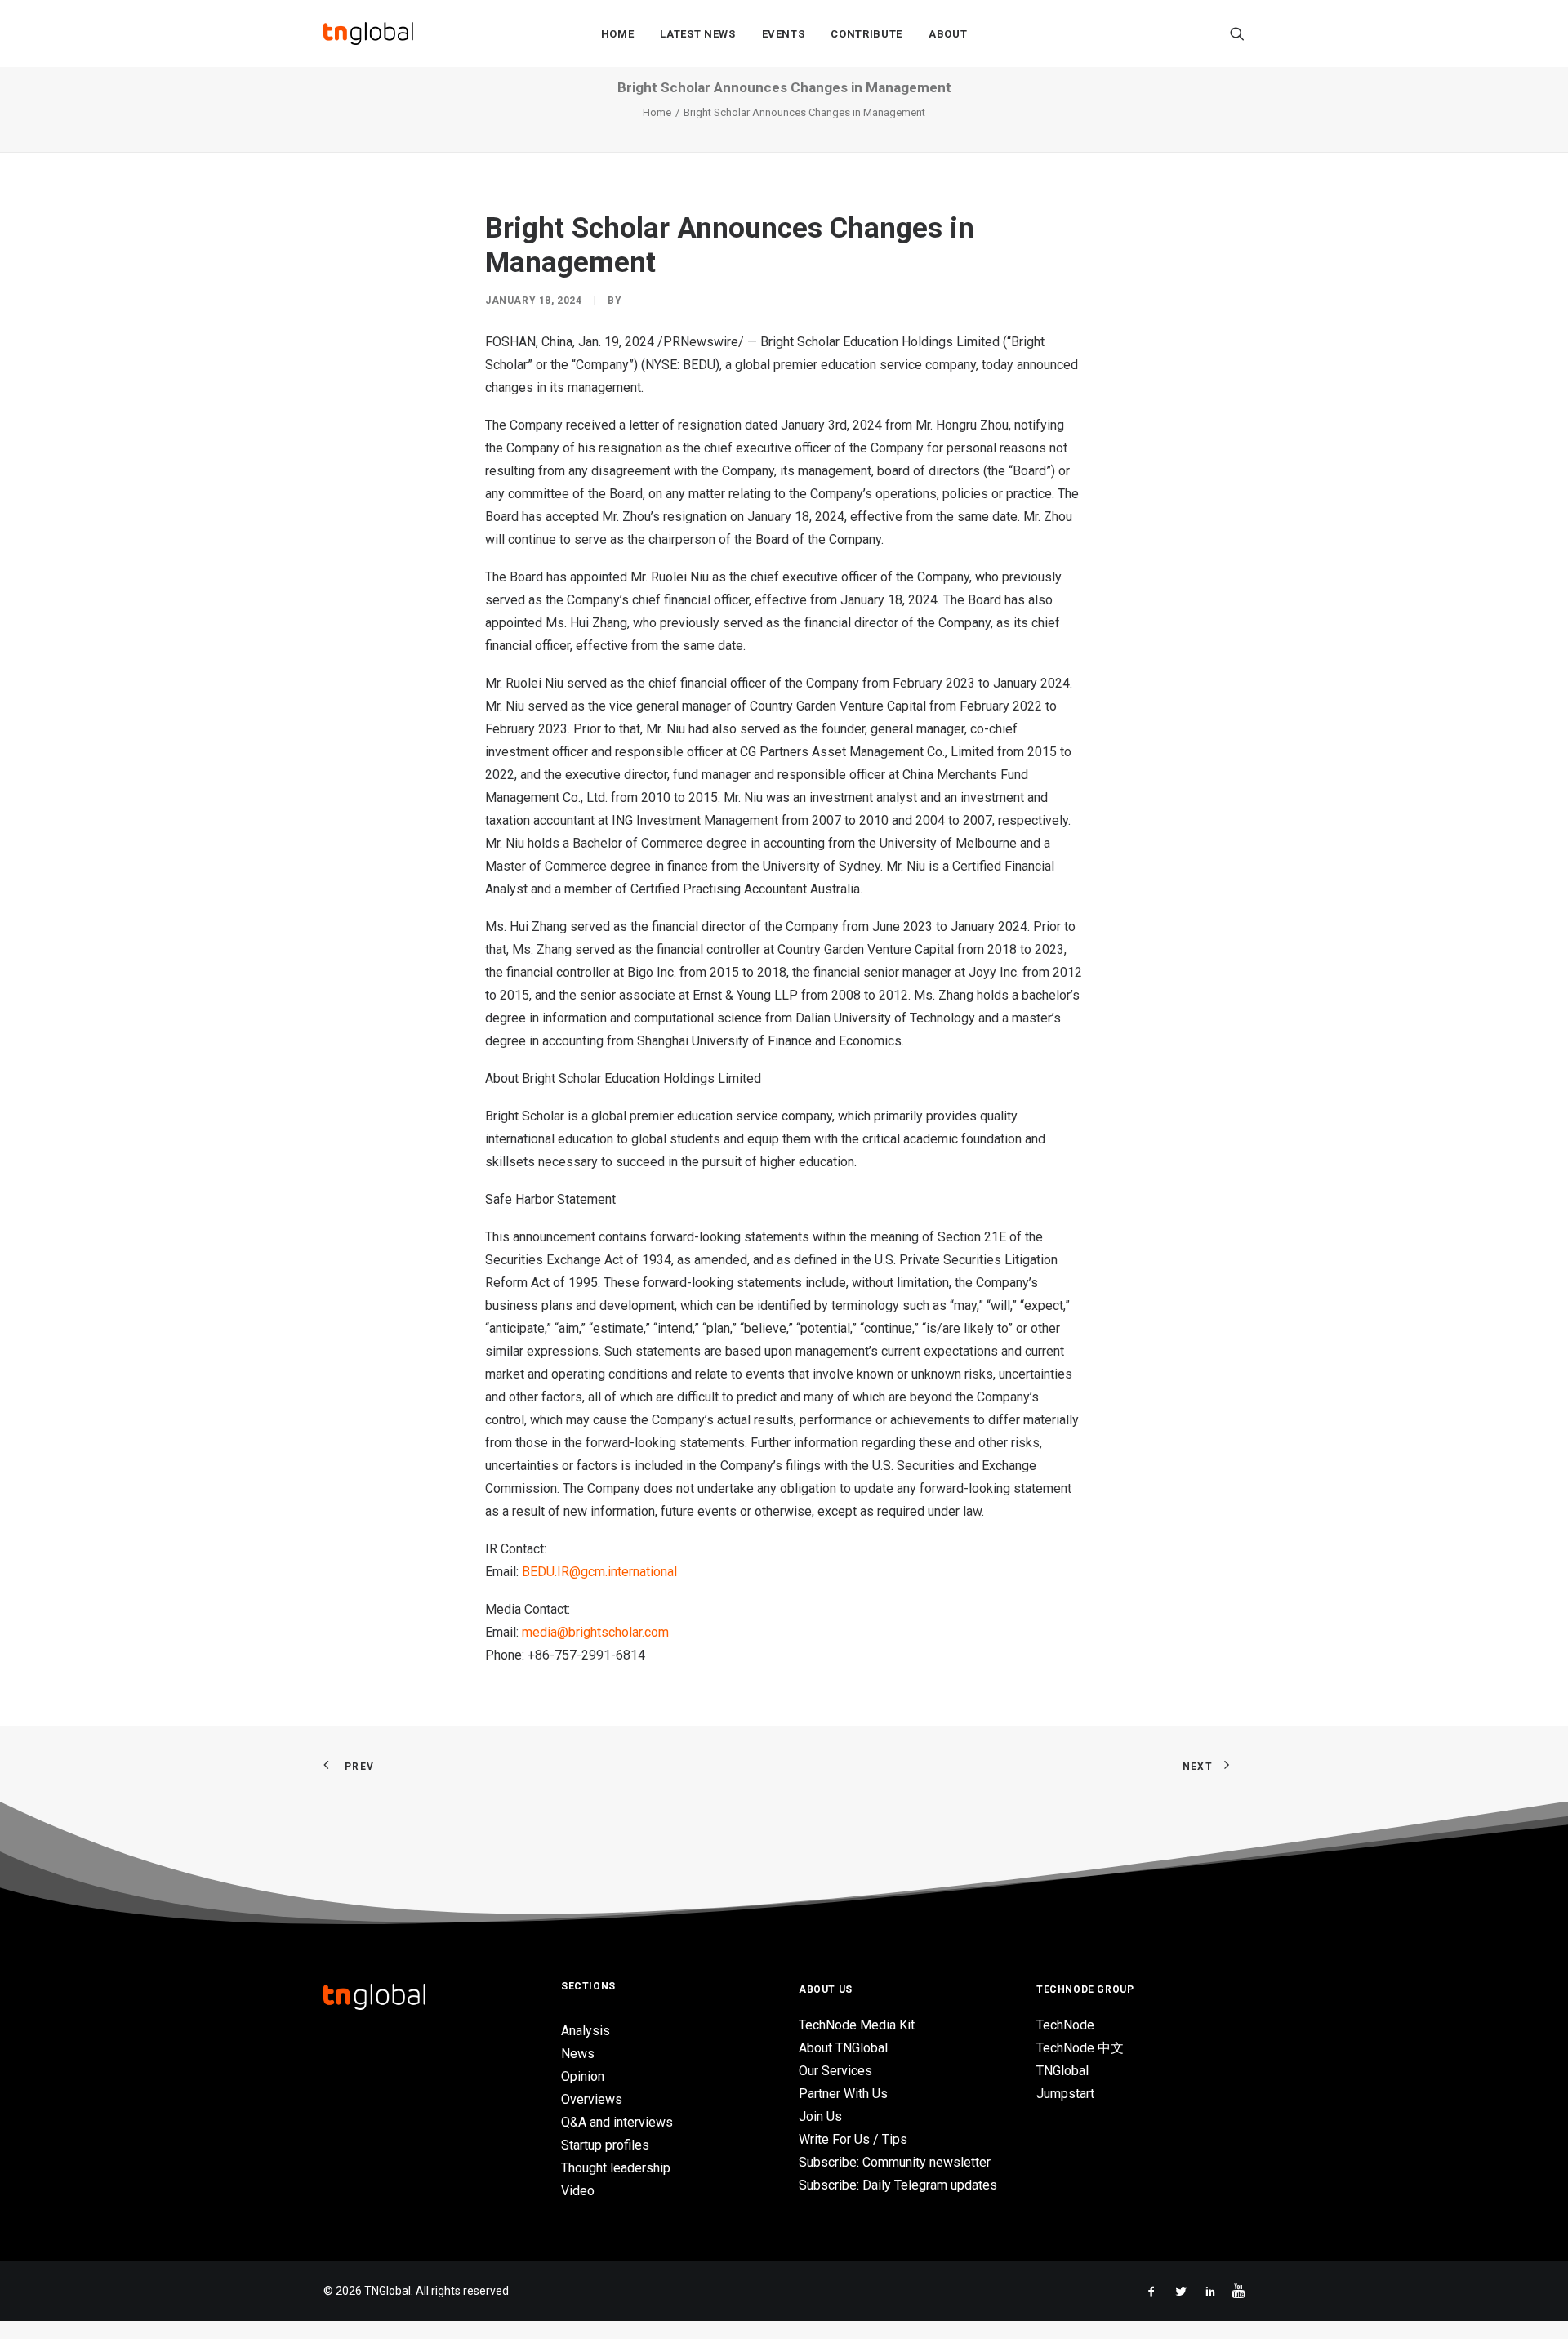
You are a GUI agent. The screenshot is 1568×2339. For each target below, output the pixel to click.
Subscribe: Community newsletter (895, 2162)
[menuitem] (618, 33)
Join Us (820, 2116)
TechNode (1065, 2025)
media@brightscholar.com (595, 1632)
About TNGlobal (843, 2048)
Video (578, 2191)
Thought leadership (616, 2168)
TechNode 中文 (1080, 2048)
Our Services (835, 2071)
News (578, 2054)
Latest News (697, 34)
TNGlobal (1062, 2071)
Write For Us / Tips (853, 2139)
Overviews (592, 2099)
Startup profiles (605, 2145)
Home (618, 34)
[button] (1237, 33)
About (948, 34)
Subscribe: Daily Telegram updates (898, 2185)
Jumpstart (1065, 2094)
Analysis (586, 2031)
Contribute (866, 34)
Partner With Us (843, 2094)
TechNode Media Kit (857, 2025)
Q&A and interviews (617, 2122)
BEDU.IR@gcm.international (599, 1572)
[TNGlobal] (368, 33)
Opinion (583, 2076)
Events (784, 34)
